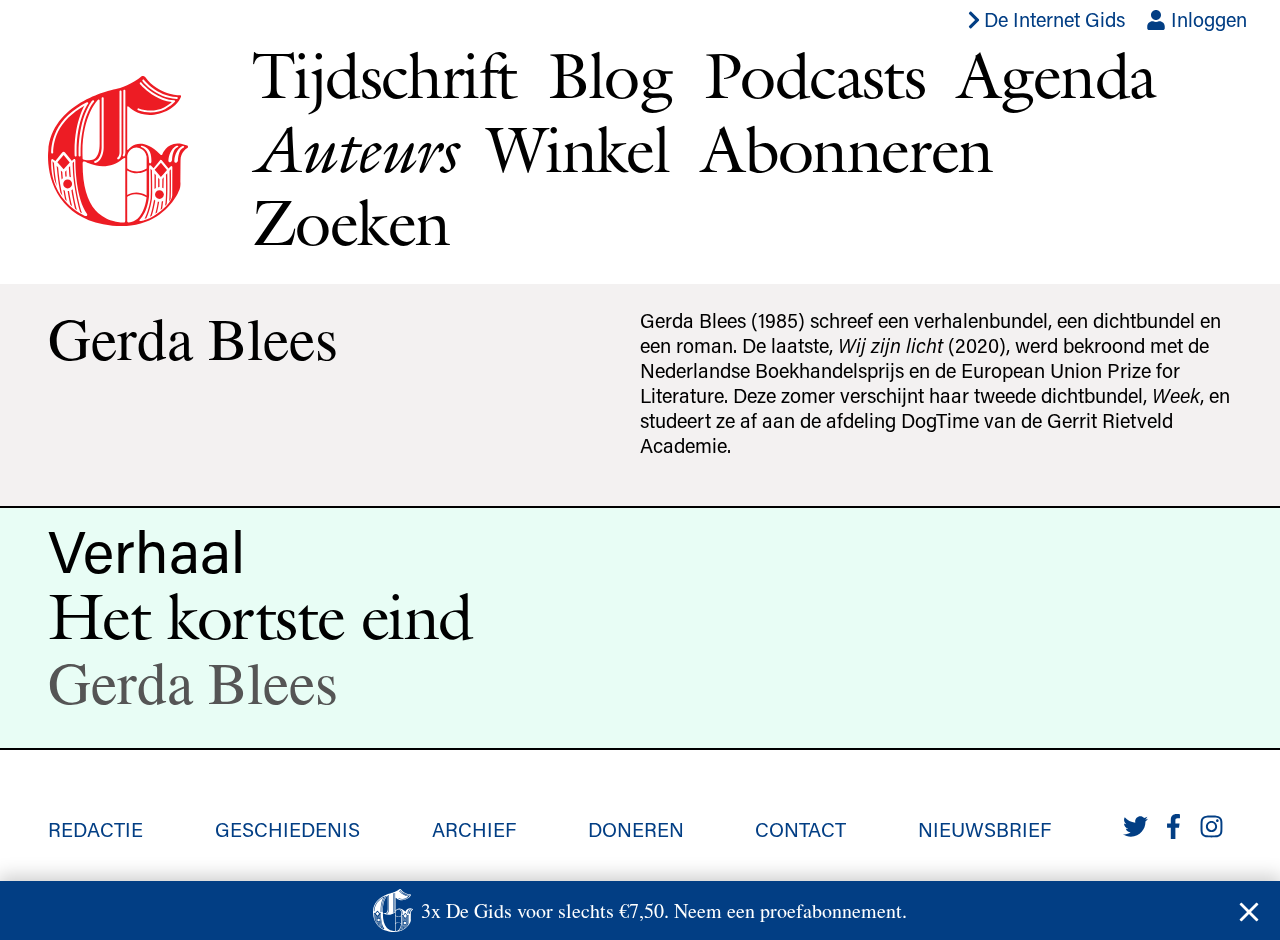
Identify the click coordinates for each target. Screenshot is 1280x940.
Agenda (1056, 75)
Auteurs (353, 149)
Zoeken (350, 222)
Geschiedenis (287, 829)
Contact (800, 829)
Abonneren (847, 149)
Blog (610, 75)
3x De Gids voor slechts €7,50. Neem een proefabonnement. (664, 910)
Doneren (636, 829)
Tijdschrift (384, 75)
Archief (474, 829)
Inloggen (1206, 19)
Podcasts (814, 75)
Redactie (95, 829)
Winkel (578, 149)
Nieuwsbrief (984, 829)
